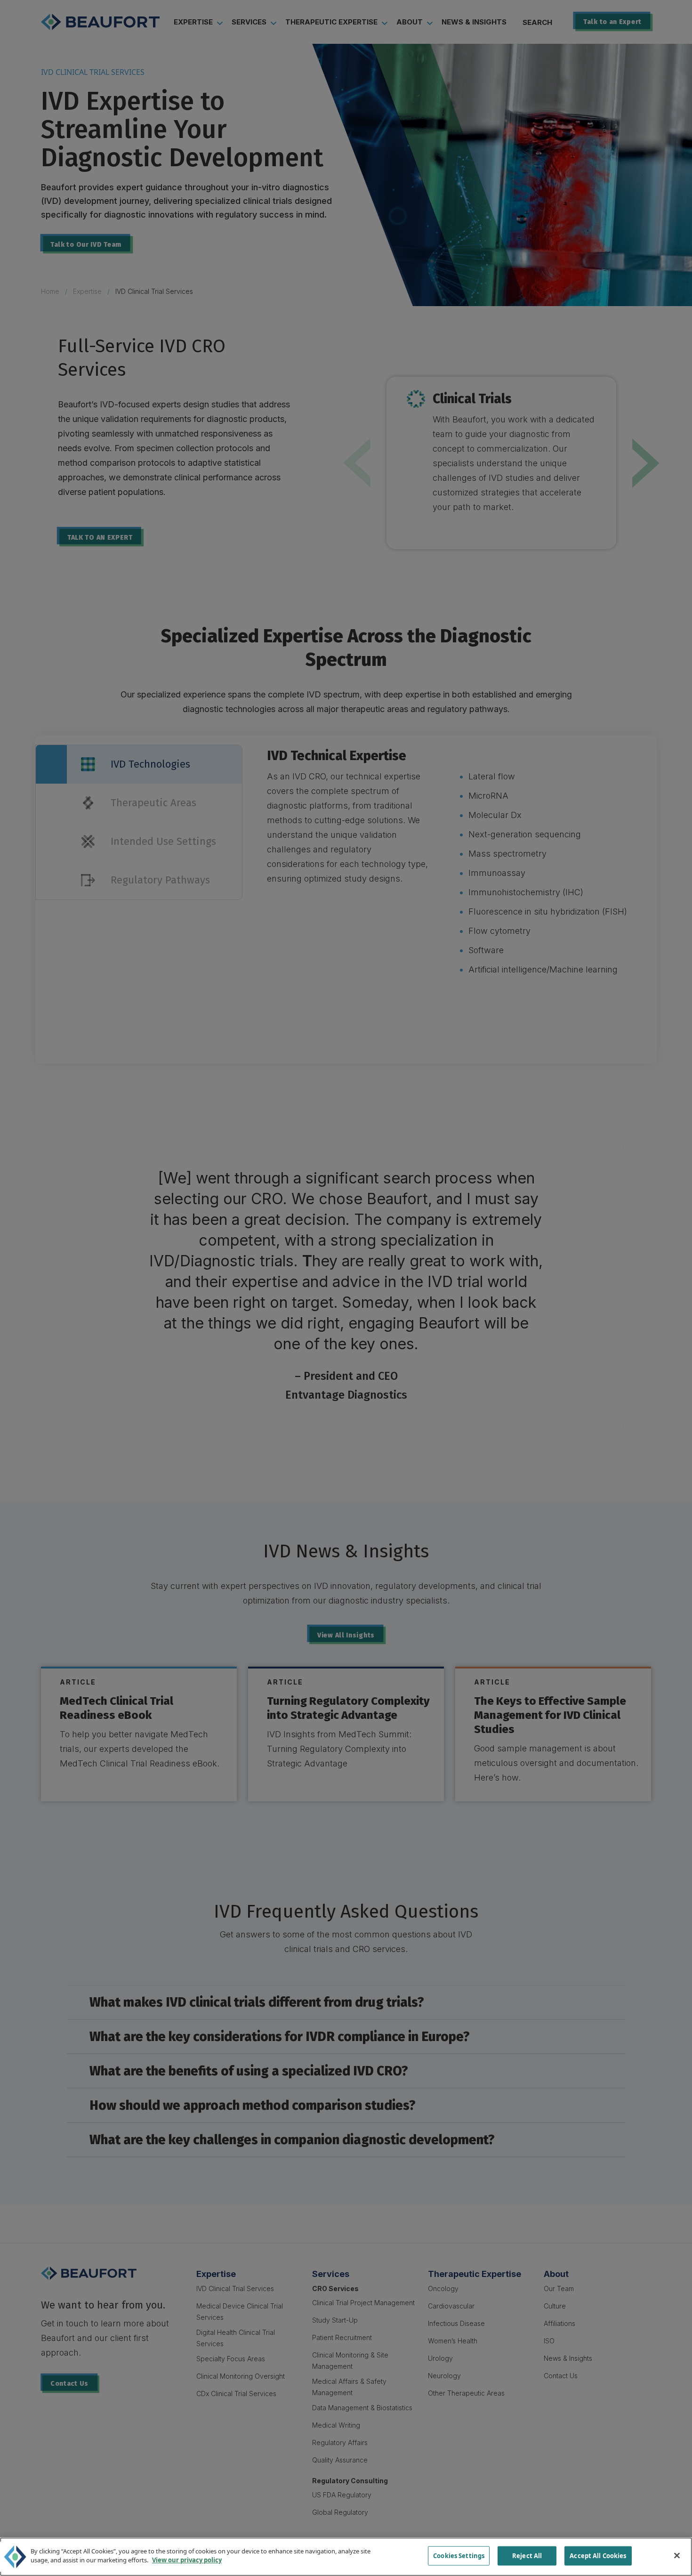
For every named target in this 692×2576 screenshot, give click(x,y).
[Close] (677, 2555)
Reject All (527, 2556)
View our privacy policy (187, 2560)
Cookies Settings (459, 2556)
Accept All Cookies (598, 2556)
